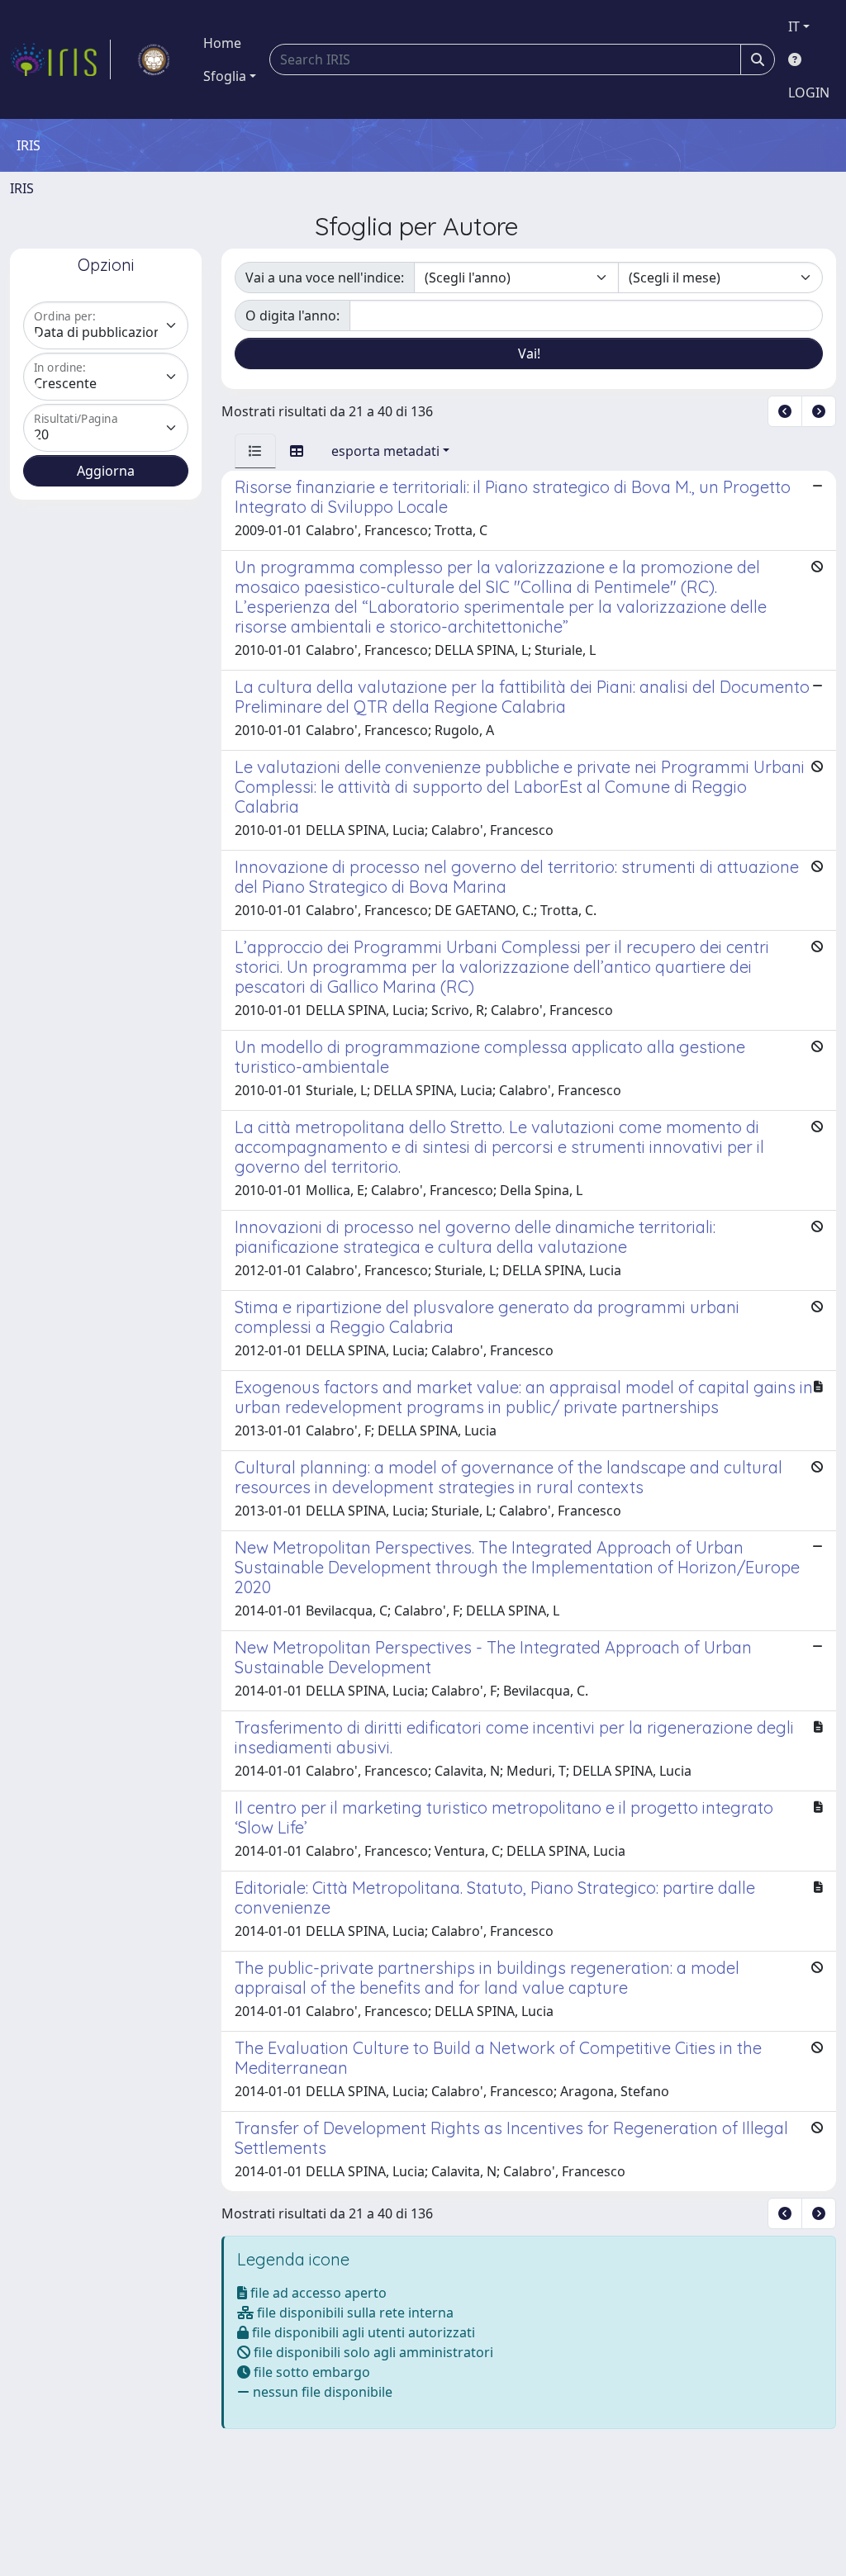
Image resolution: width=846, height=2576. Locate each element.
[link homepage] (60, 59)
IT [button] (794, 26)
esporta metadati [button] (385, 451)
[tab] (255, 451)
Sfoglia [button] (225, 76)
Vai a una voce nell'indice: (325, 278)
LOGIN (809, 93)
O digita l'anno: (292, 315)
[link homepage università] (154, 59)
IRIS (22, 188)
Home (222, 43)
